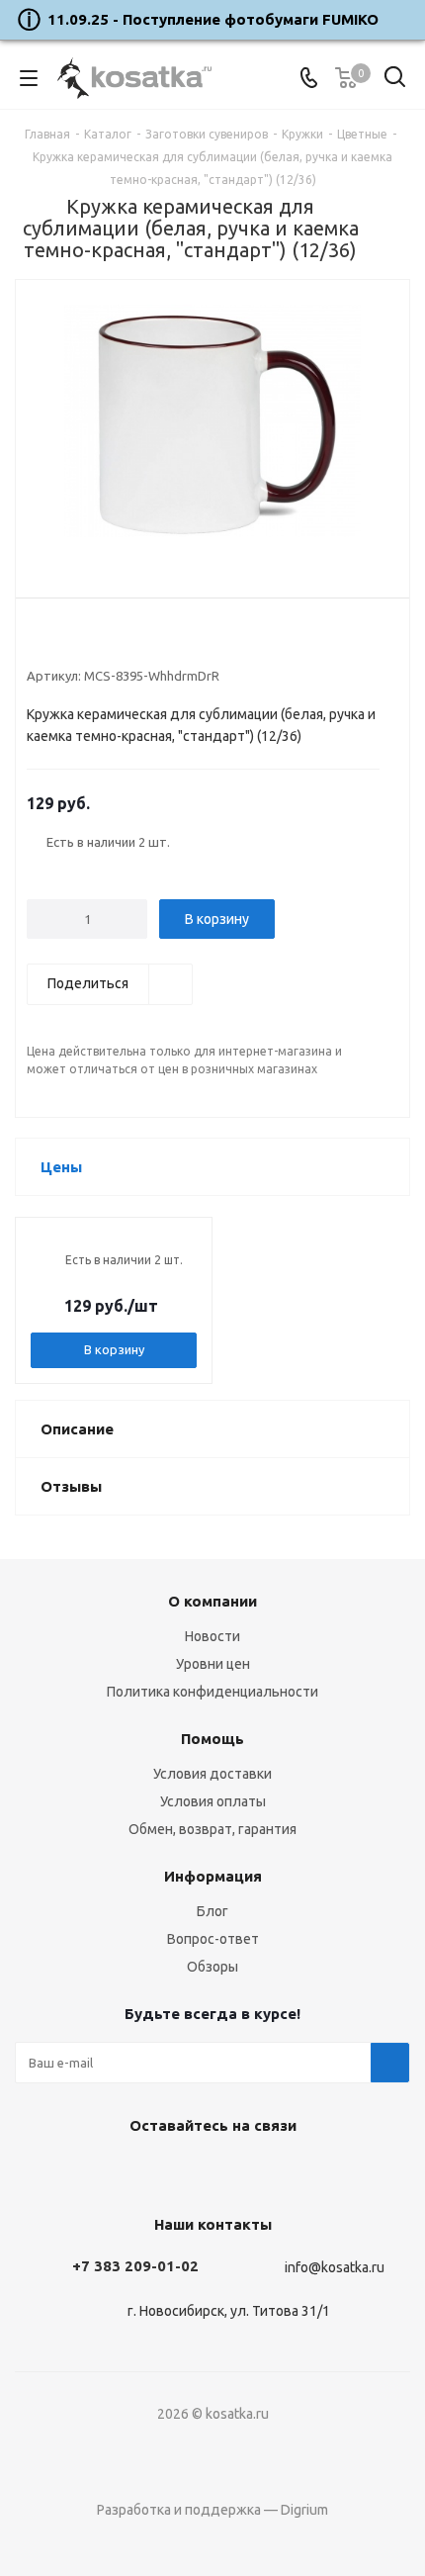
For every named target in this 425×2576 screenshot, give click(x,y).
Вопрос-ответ (213, 1939)
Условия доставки (212, 1774)
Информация (213, 1876)
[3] (74, 643)
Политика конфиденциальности (212, 1692)
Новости (212, 1636)
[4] (92, 643)
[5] (111, 643)
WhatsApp (257, 2171)
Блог (212, 1911)
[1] (36, 643)
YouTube (208, 2171)
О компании (212, 1601)
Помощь (212, 1739)
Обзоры (212, 1967)
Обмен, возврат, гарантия (212, 1829)
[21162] (212, 423)
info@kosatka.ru (335, 2267)
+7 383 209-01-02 (135, 2266)
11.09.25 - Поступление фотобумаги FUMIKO (213, 19)
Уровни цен (213, 1664)
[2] (55, 643)
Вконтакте (158, 2171)
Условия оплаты (213, 1801)
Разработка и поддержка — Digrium (212, 2510)
